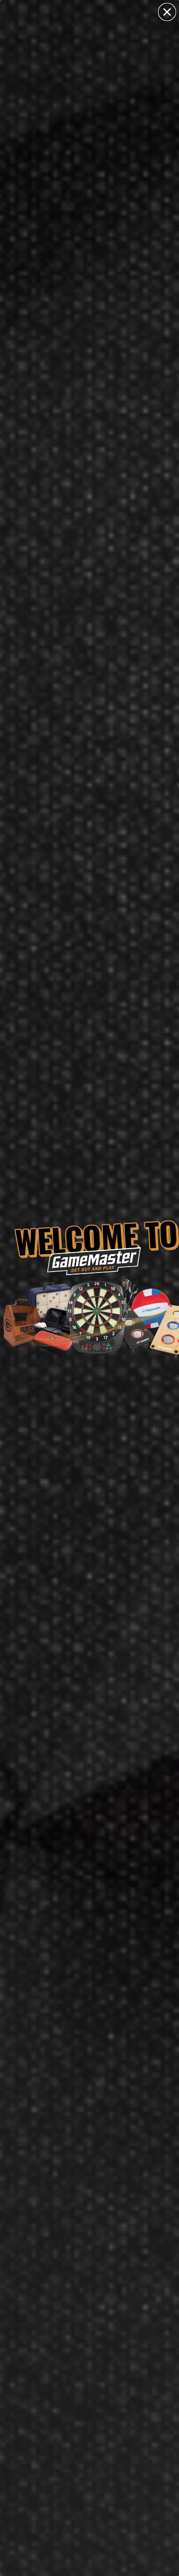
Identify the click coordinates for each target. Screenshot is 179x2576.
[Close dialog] (167, 12)
